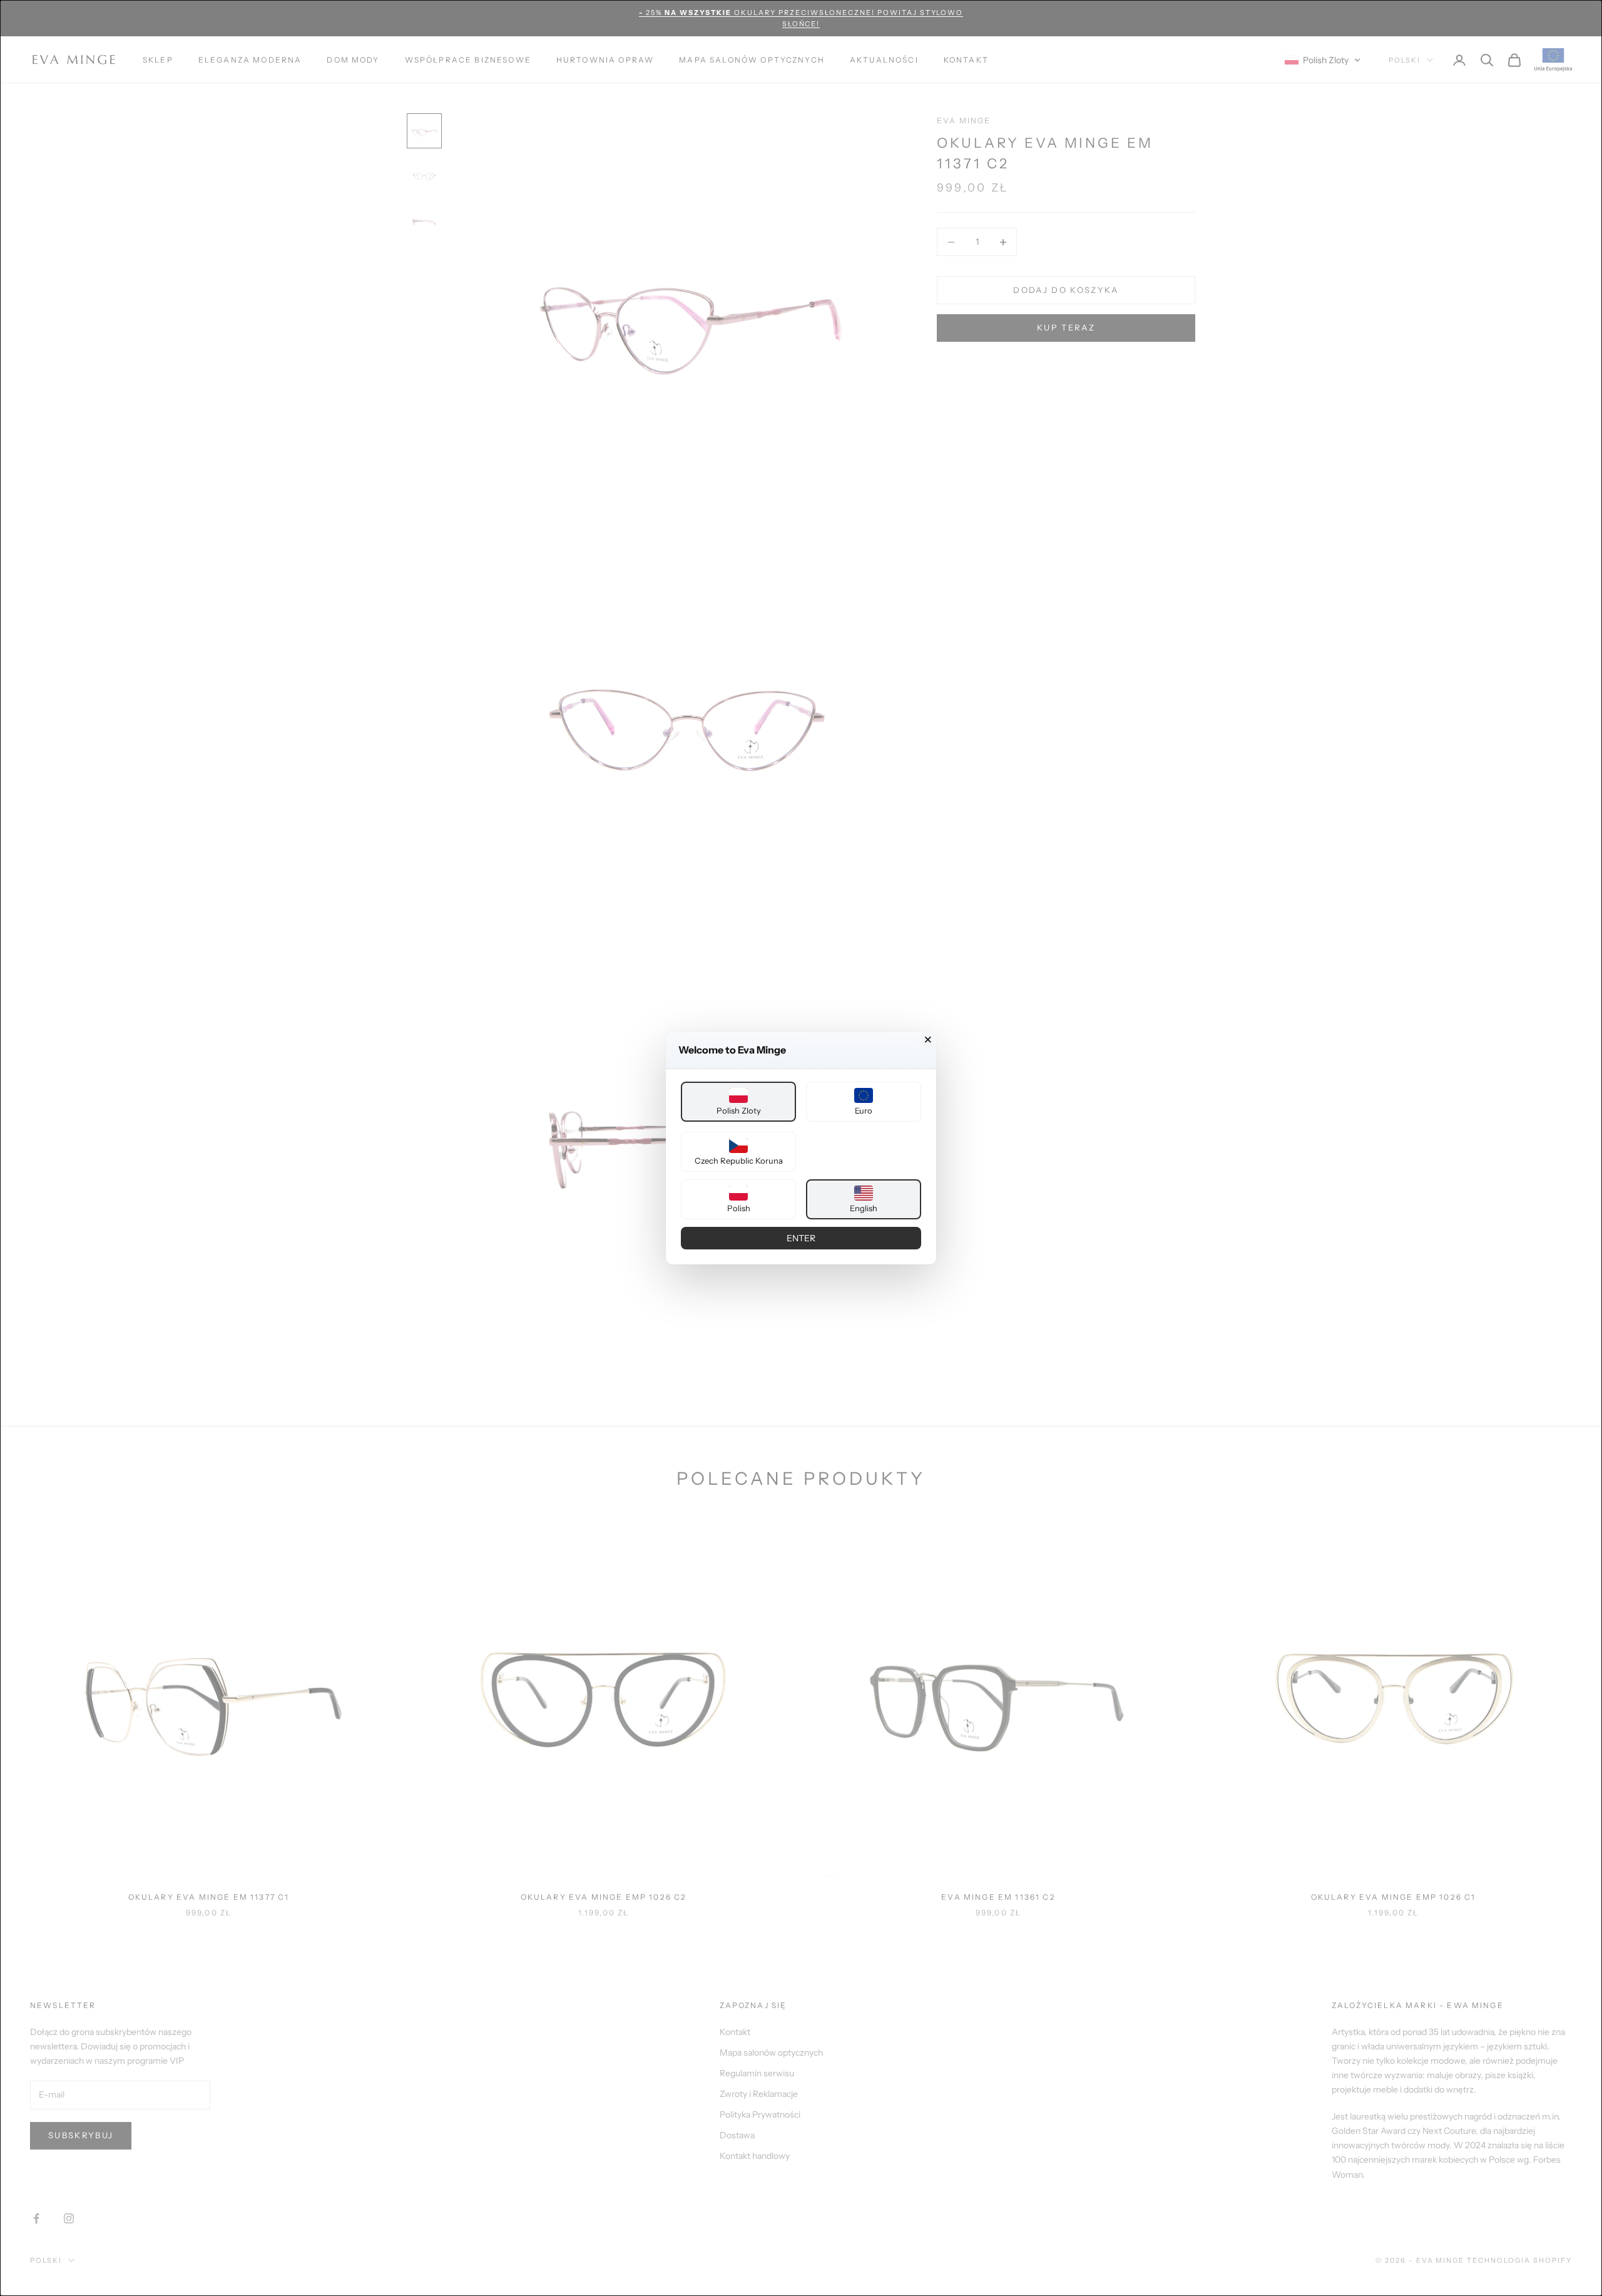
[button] (738, 1102)
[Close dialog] (928, 1040)
